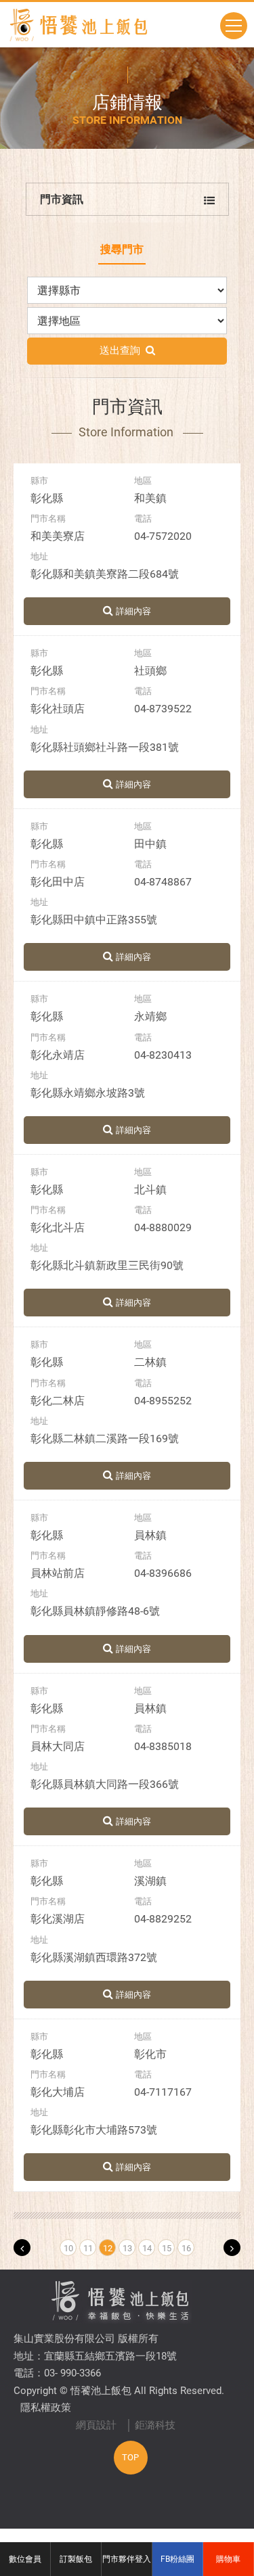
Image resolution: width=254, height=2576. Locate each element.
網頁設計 (96, 2425)
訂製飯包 (76, 2559)
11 (88, 2248)
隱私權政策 (46, 2408)
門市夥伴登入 (127, 2559)
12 (108, 2248)
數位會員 (25, 2559)
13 (127, 2248)
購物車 (228, 2559)
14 (147, 2248)
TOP (130, 2457)
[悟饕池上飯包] (78, 25)
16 (186, 2248)
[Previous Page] (22, 2248)
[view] (127, 611)
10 (68, 2248)
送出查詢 (123, 350)
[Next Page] (232, 2248)
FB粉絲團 (177, 2559)
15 (167, 2248)
